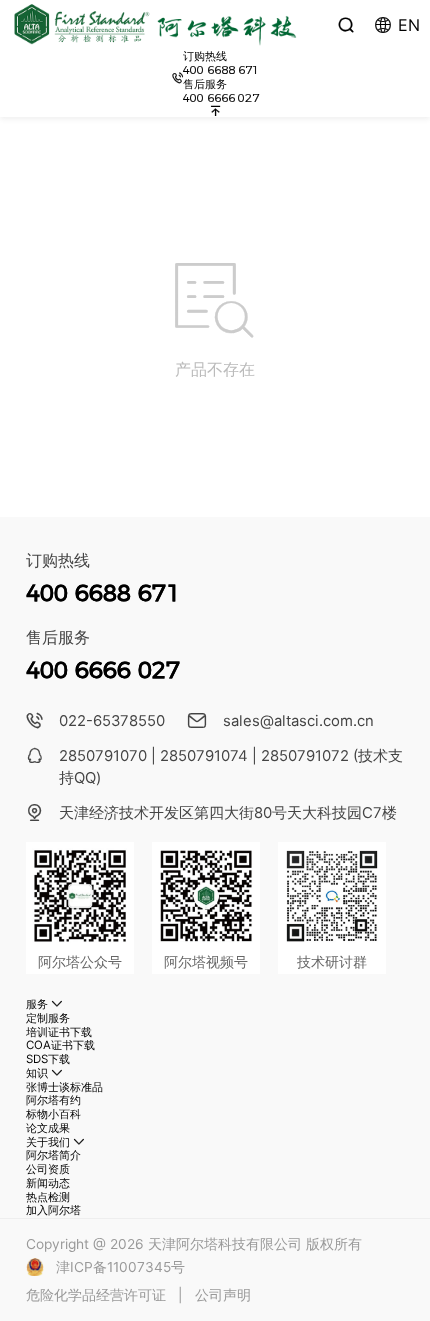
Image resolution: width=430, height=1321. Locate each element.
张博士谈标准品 (64, 1087)
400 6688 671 (221, 70)
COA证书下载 (60, 1045)
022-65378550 (112, 721)
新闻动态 (48, 1183)
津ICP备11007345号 (120, 1267)
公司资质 (48, 1169)
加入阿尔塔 (53, 1210)
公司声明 (223, 1295)
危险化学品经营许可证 (96, 1295)
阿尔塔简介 (53, 1155)
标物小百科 (53, 1114)
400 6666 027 (221, 98)
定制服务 (48, 1018)
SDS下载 (48, 1059)
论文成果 (48, 1128)
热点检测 (48, 1197)
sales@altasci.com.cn (298, 721)
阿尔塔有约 (53, 1100)
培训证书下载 (59, 1032)
